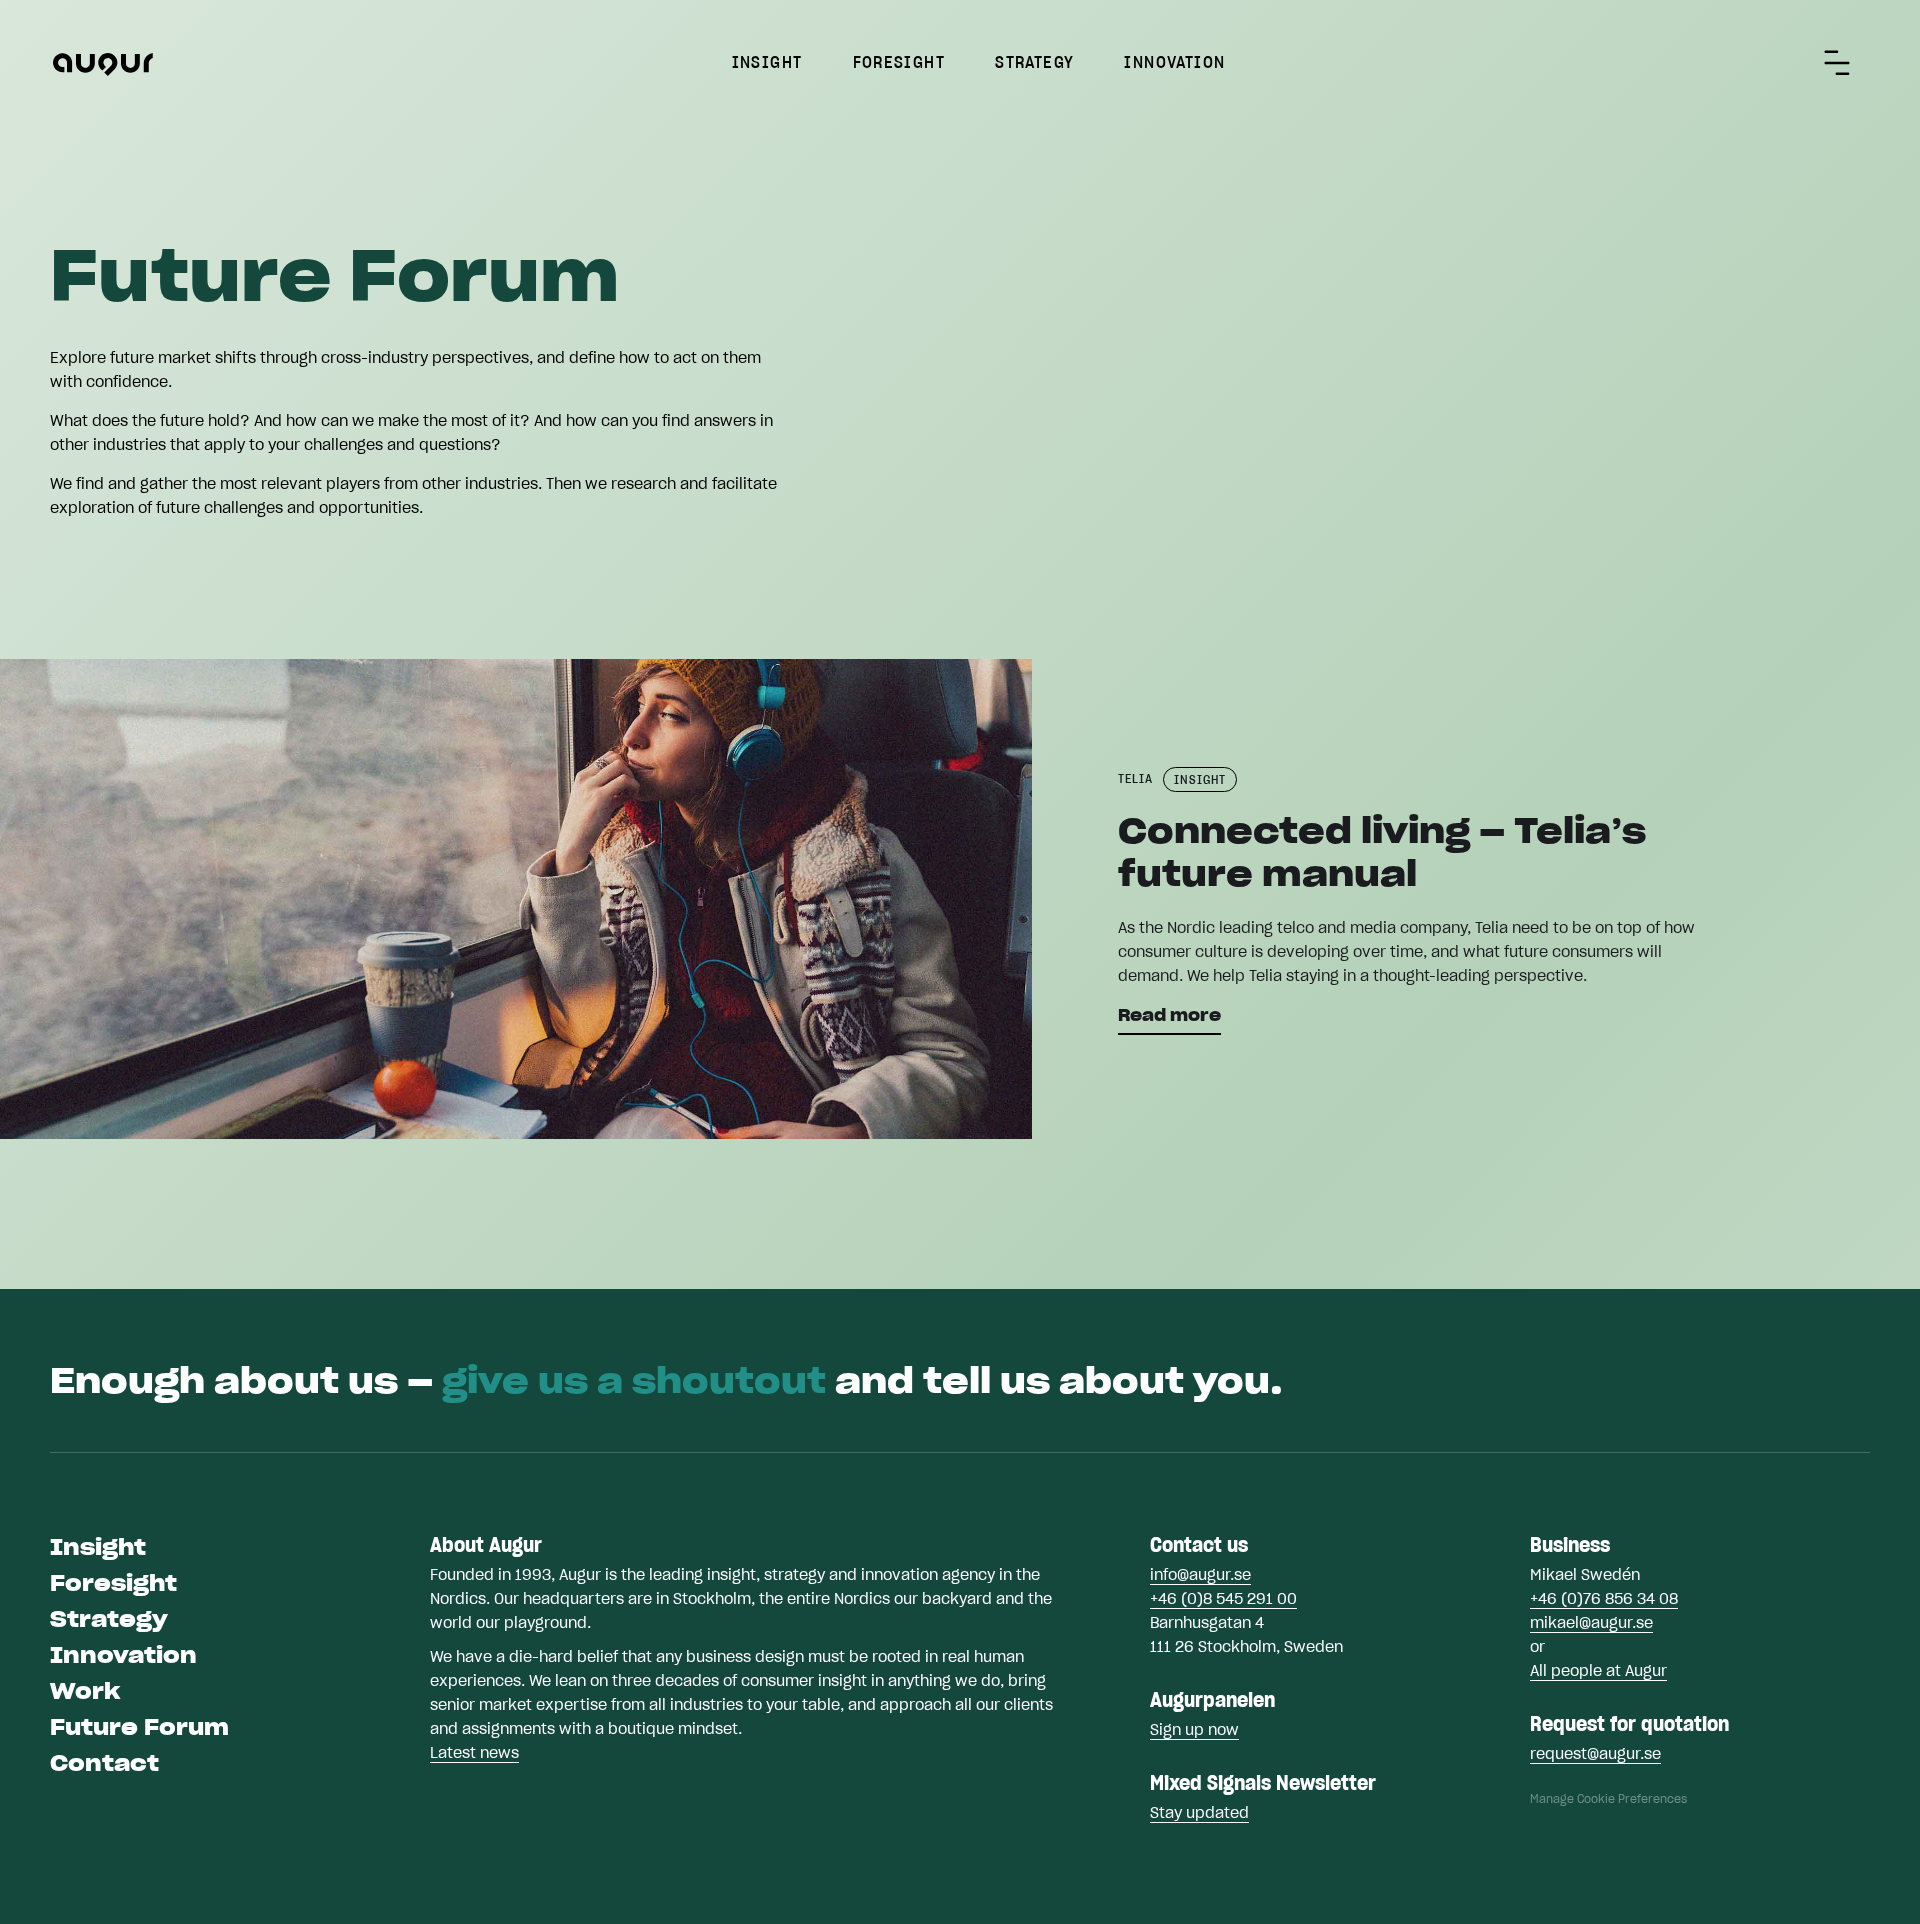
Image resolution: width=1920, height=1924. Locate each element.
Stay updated (1199, 1812)
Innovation (1174, 62)
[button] (1837, 63)
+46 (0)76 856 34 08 (1604, 1598)
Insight (767, 62)
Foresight (899, 62)
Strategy (1034, 62)
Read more (1169, 1015)
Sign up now (1194, 1729)
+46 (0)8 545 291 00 (1223, 1598)
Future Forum (139, 1727)
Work (85, 1691)
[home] (103, 63)
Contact (104, 1763)
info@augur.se (1200, 1574)
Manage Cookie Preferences (1608, 1798)
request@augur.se (1595, 1753)
